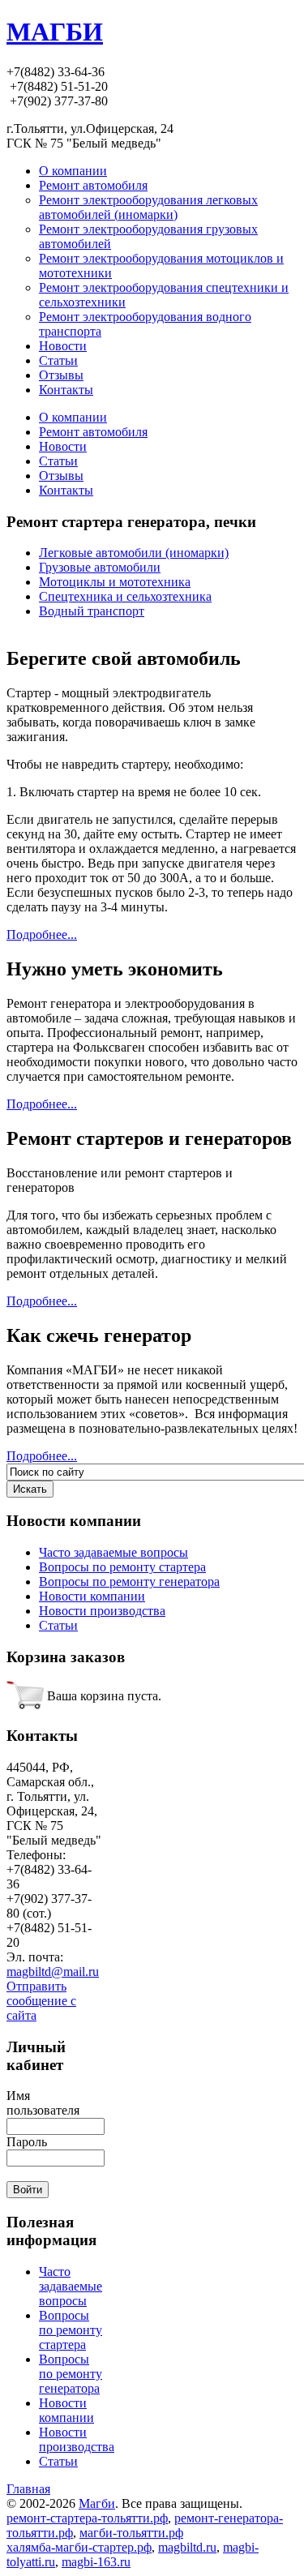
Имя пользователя (43, 2103)
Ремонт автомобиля (93, 432)
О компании (73, 417)
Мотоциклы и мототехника (115, 582)
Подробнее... (42, 934)
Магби (97, 2503)
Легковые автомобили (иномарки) (134, 553)
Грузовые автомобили (100, 567)
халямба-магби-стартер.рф (79, 2547)
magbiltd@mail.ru (53, 1972)
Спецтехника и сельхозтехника (125, 596)
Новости (63, 446)
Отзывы (61, 476)
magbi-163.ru (96, 2562)
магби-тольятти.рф (131, 2533)
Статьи (58, 461)
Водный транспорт (92, 611)
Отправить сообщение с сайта (41, 2001)
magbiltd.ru (187, 2547)
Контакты (66, 490)
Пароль (27, 2142)
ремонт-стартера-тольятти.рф (87, 2518)
